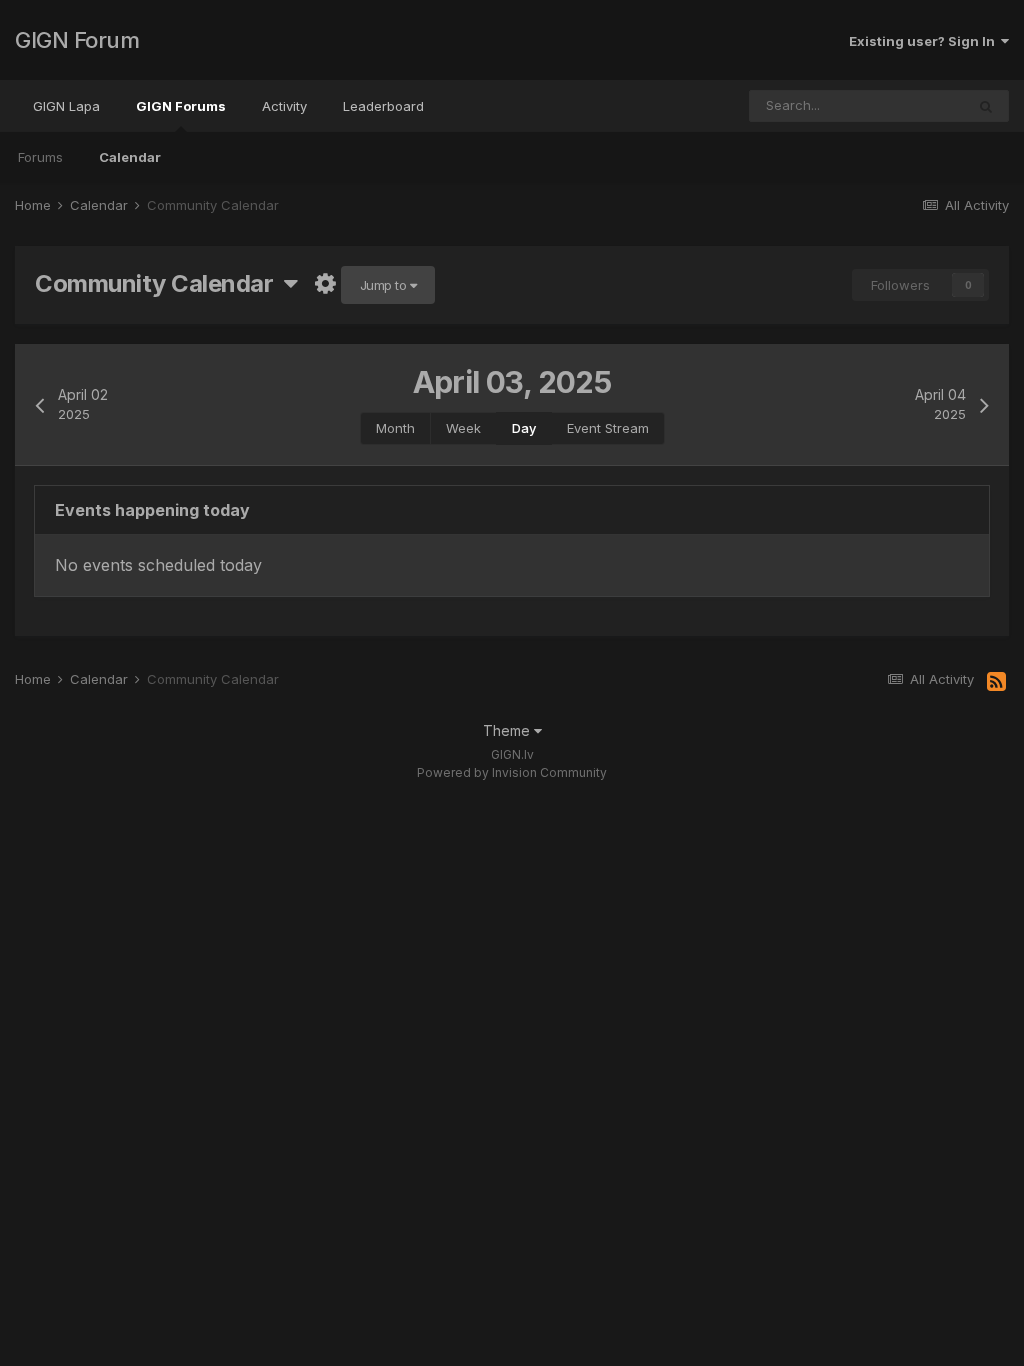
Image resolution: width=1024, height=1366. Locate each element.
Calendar (130, 157)
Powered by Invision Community (512, 772)
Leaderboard (383, 106)
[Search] (986, 106)
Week (463, 428)
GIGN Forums (181, 106)
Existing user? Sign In (925, 41)
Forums (40, 157)
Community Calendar (159, 283)
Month (395, 428)
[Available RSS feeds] (996, 682)
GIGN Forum (77, 40)
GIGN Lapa (66, 106)
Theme (508, 730)
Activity (284, 106)
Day (524, 428)
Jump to (385, 285)
